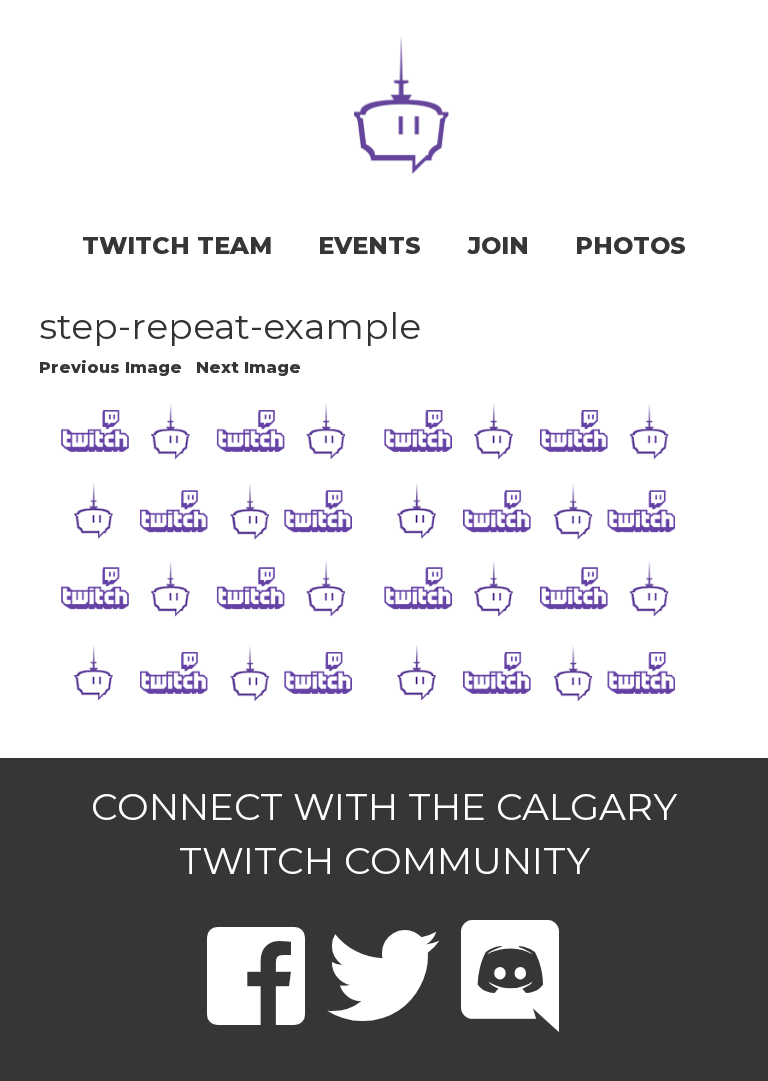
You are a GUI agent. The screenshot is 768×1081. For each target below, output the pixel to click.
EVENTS (369, 245)
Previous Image (110, 367)
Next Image (248, 367)
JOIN (498, 245)
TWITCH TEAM (177, 245)
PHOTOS (630, 245)
